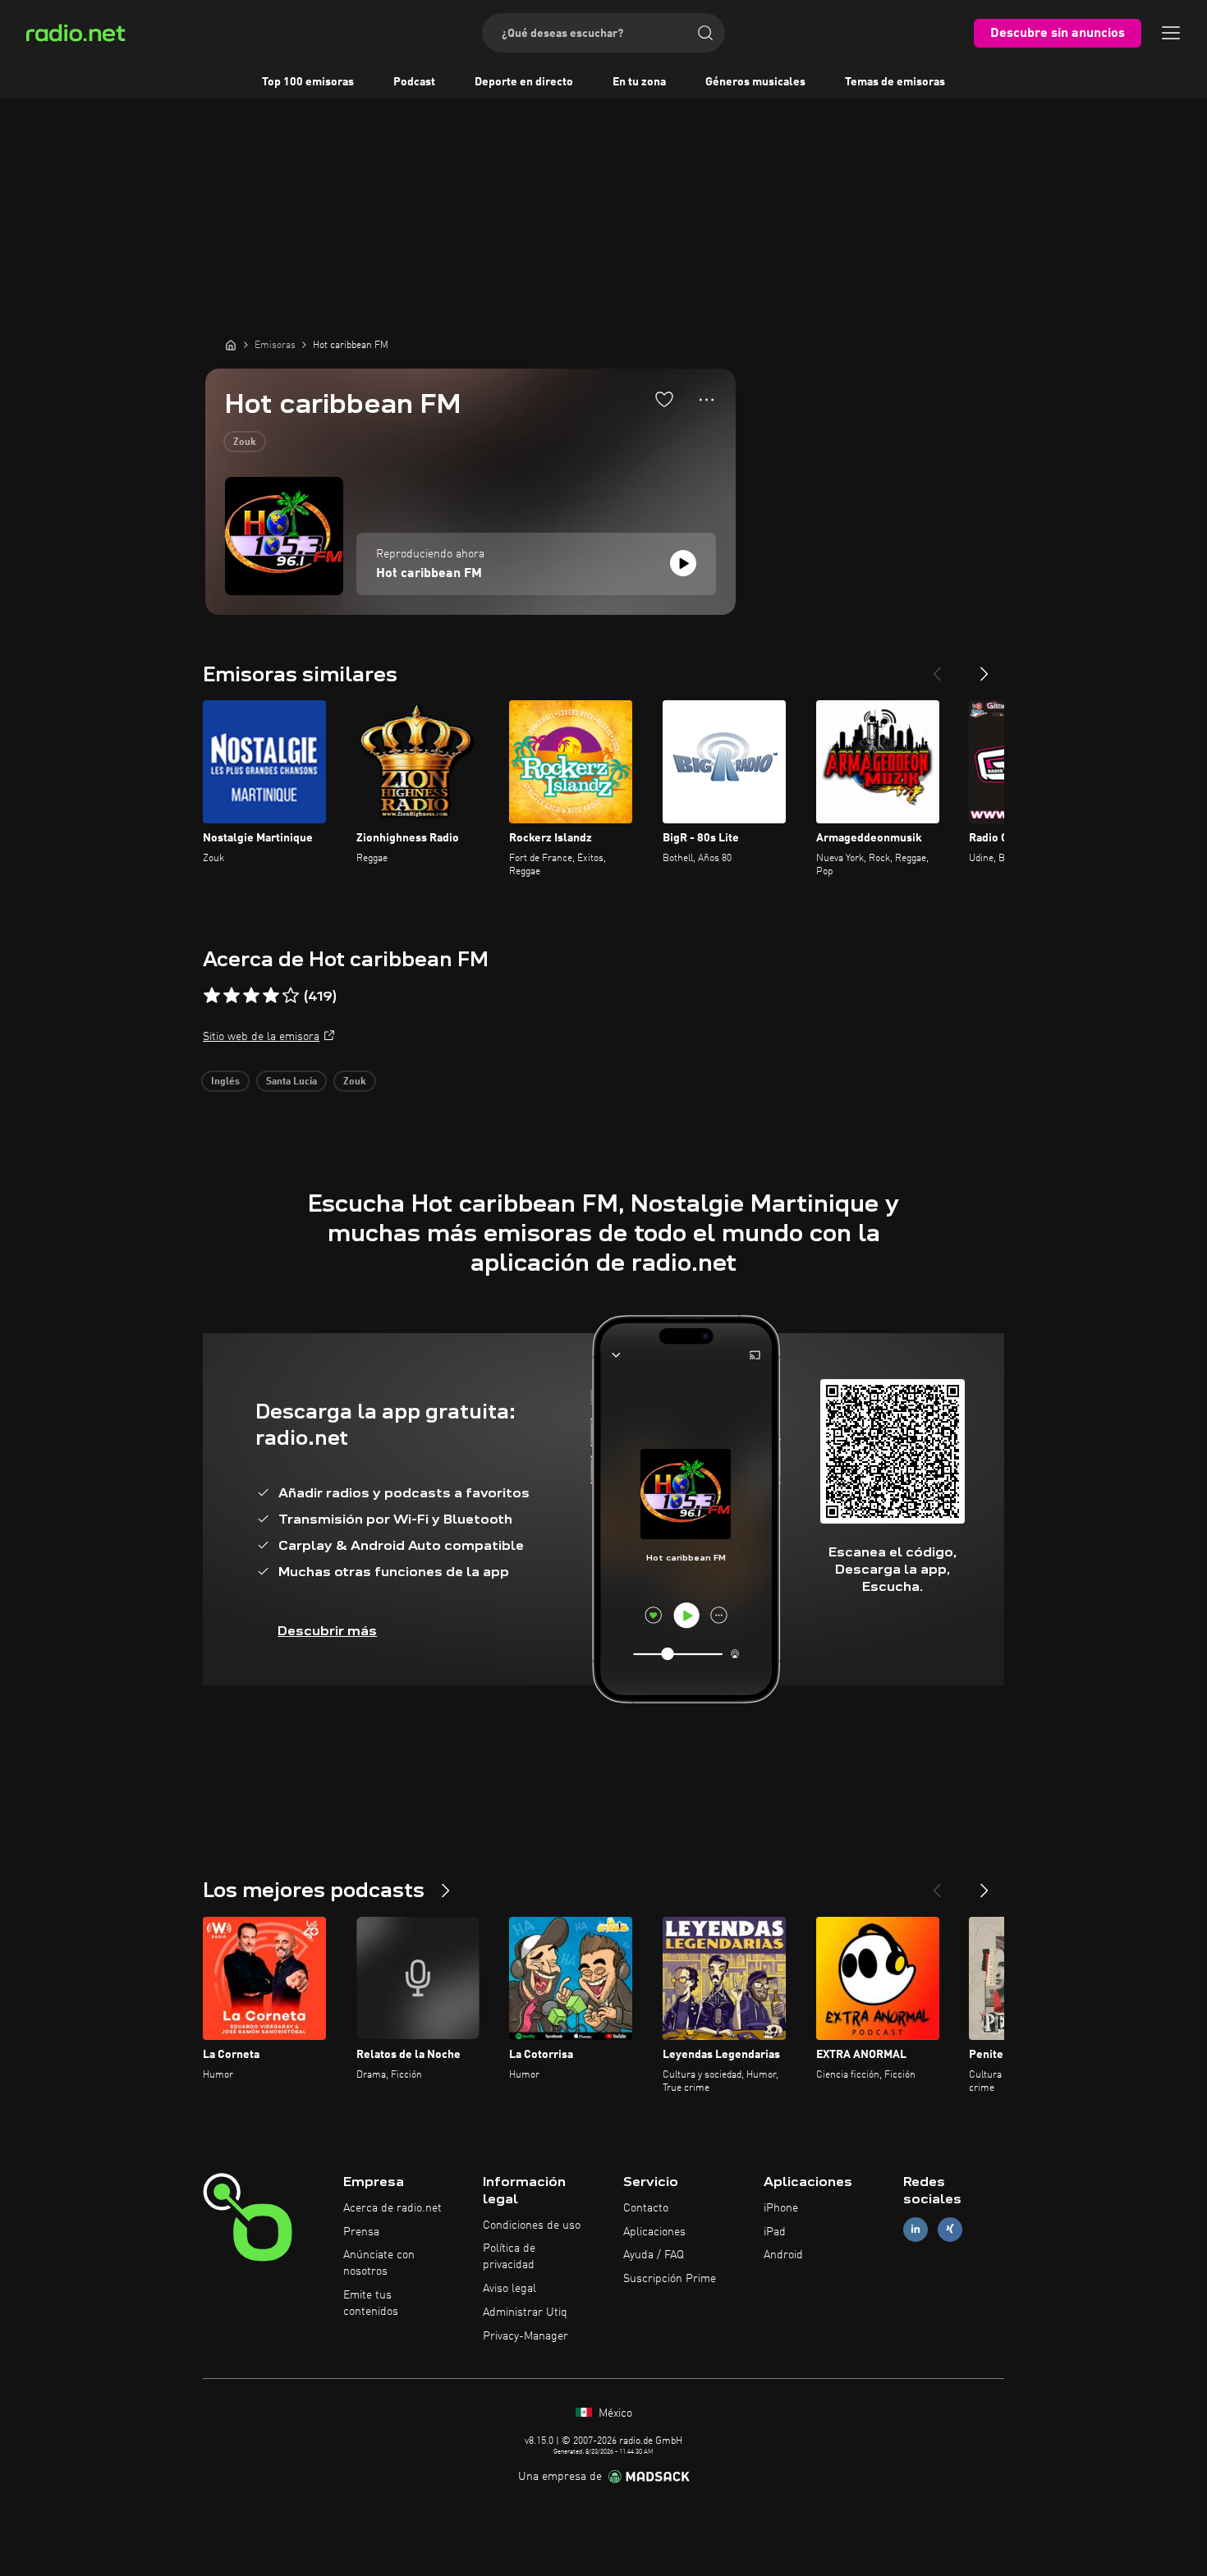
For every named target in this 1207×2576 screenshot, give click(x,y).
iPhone (781, 2208)
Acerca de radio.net (392, 2208)
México (614, 2413)
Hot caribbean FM (429, 574)
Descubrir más (327, 1631)
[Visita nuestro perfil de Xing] (950, 2229)
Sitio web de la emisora (261, 1037)
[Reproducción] (683, 563)
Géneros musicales (755, 82)
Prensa (361, 2232)
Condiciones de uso (532, 2225)
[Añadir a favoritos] (664, 399)
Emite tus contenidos (371, 2303)
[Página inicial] (231, 345)
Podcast (414, 82)
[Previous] (937, 667)
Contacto (646, 2208)
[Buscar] (705, 33)
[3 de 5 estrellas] (251, 996)
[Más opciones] (707, 400)
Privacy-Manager (525, 2336)
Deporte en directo (524, 82)
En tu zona (639, 82)
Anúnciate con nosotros (379, 2263)
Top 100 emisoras (308, 82)
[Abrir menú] (1171, 33)
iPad (775, 2232)
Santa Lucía (291, 1082)
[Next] (984, 667)
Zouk (245, 442)
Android (783, 2255)
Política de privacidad (509, 2257)
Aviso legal (509, 2289)
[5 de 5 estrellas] (291, 996)
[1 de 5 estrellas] (212, 996)
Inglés (225, 1082)
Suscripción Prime (670, 2279)
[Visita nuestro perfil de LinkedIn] (916, 2229)
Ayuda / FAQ (654, 2255)
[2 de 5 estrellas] (232, 996)
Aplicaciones (654, 2232)
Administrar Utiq (525, 2312)
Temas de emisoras (895, 82)
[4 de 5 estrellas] (271, 996)
